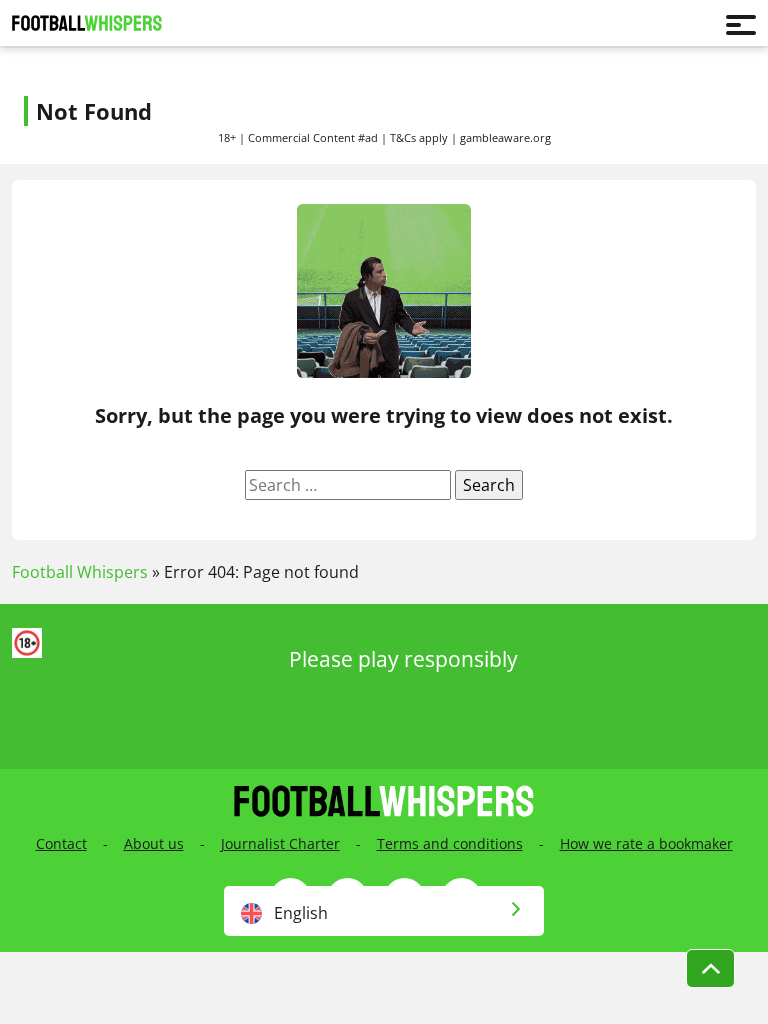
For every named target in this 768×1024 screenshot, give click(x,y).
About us (154, 843)
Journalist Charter (280, 843)
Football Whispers (80, 572)
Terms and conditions (450, 843)
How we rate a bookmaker (646, 843)
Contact (61, 843)
